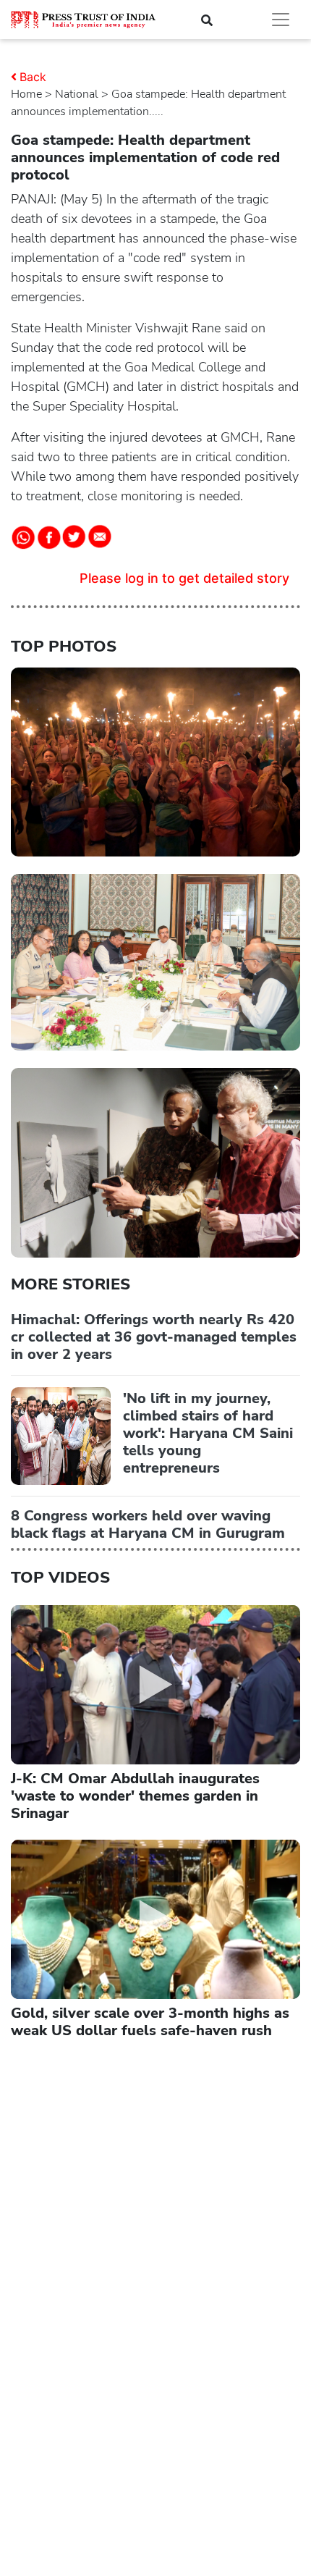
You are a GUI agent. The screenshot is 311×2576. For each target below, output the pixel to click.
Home (26, 94)
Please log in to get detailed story (184, 578)
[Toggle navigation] (281, 20)
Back (33, 77)
